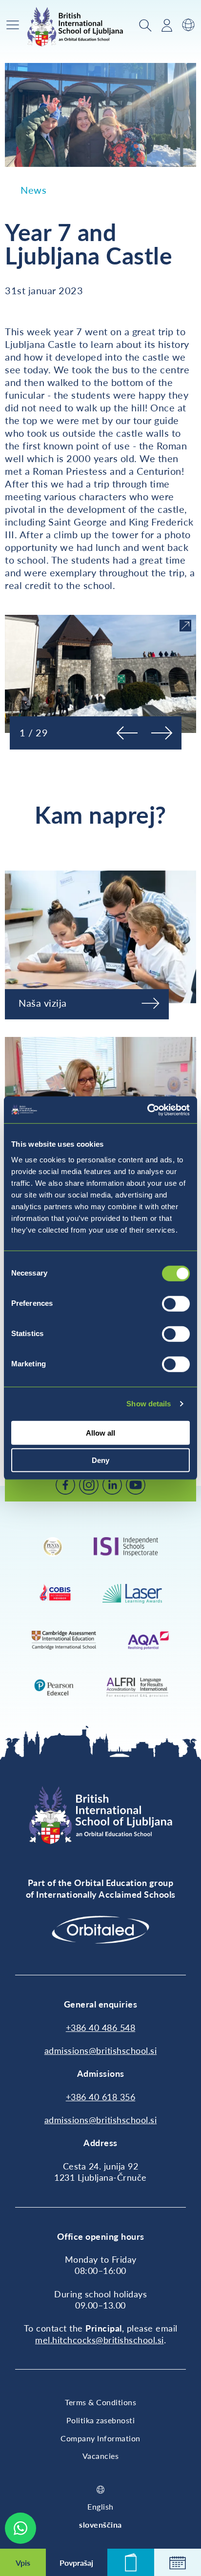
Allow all (100, 1432)
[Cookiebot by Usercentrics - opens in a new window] (147, 1110)
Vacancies (101, 2456)
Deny (100, 1460)
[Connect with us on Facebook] (65, 1485)
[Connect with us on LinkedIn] (112, 1485)
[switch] (176, 1303)
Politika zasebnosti (101, 2420)
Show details (149, 1404)
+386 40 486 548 (101, 2028)
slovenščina (100, 2525)
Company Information (100, 2438)
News (33, 190)
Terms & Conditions (100, 2402)
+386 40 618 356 (101, 2097)
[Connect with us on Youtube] (136, 1485)
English (100, 2506)
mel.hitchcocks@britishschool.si (100, 2340)
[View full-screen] (185, 626)
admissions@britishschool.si (101, 2050)
